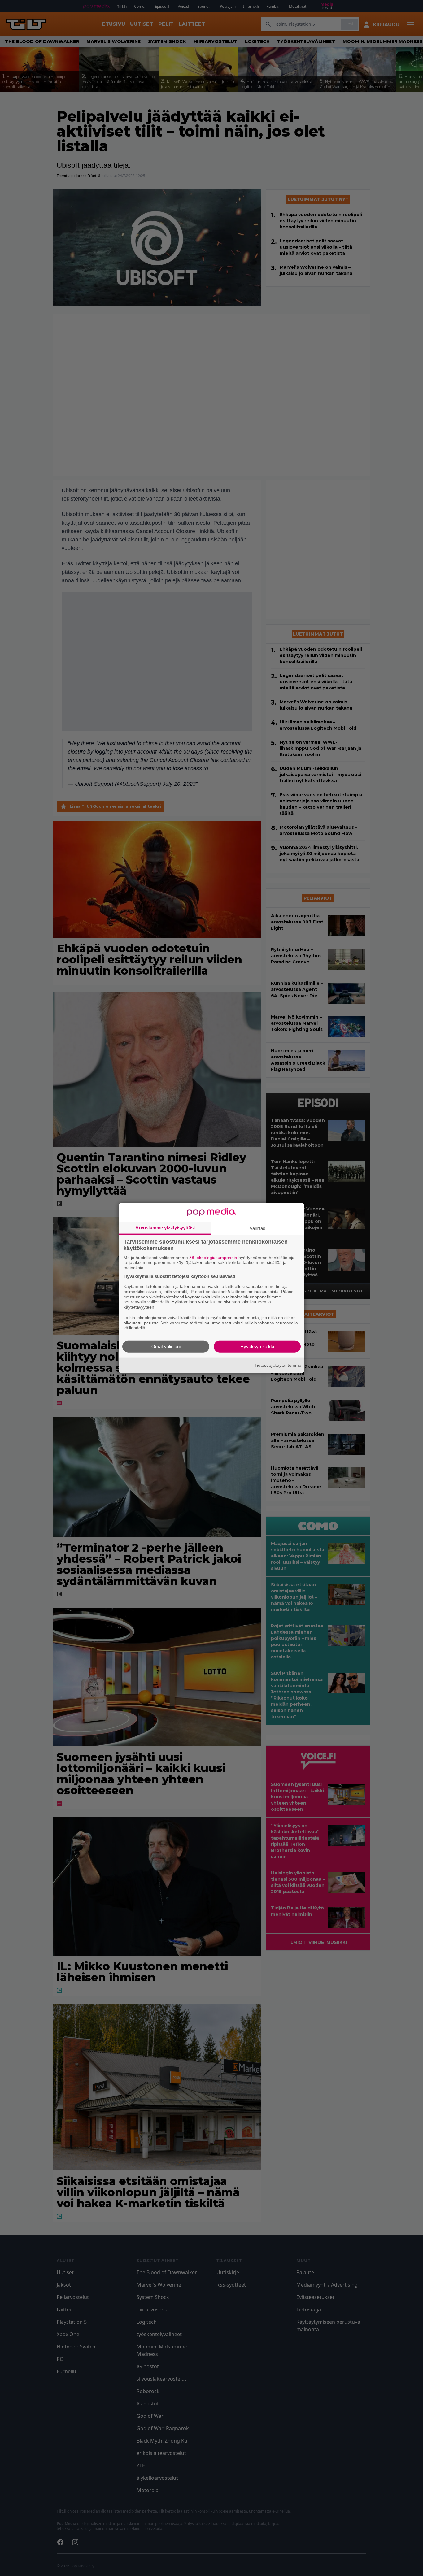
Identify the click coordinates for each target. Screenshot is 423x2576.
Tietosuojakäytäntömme (278, 1365)
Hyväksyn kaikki (257, 1347)
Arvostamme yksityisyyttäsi (165, 1227)
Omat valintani (166, 1347)
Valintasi (258, 1228)
